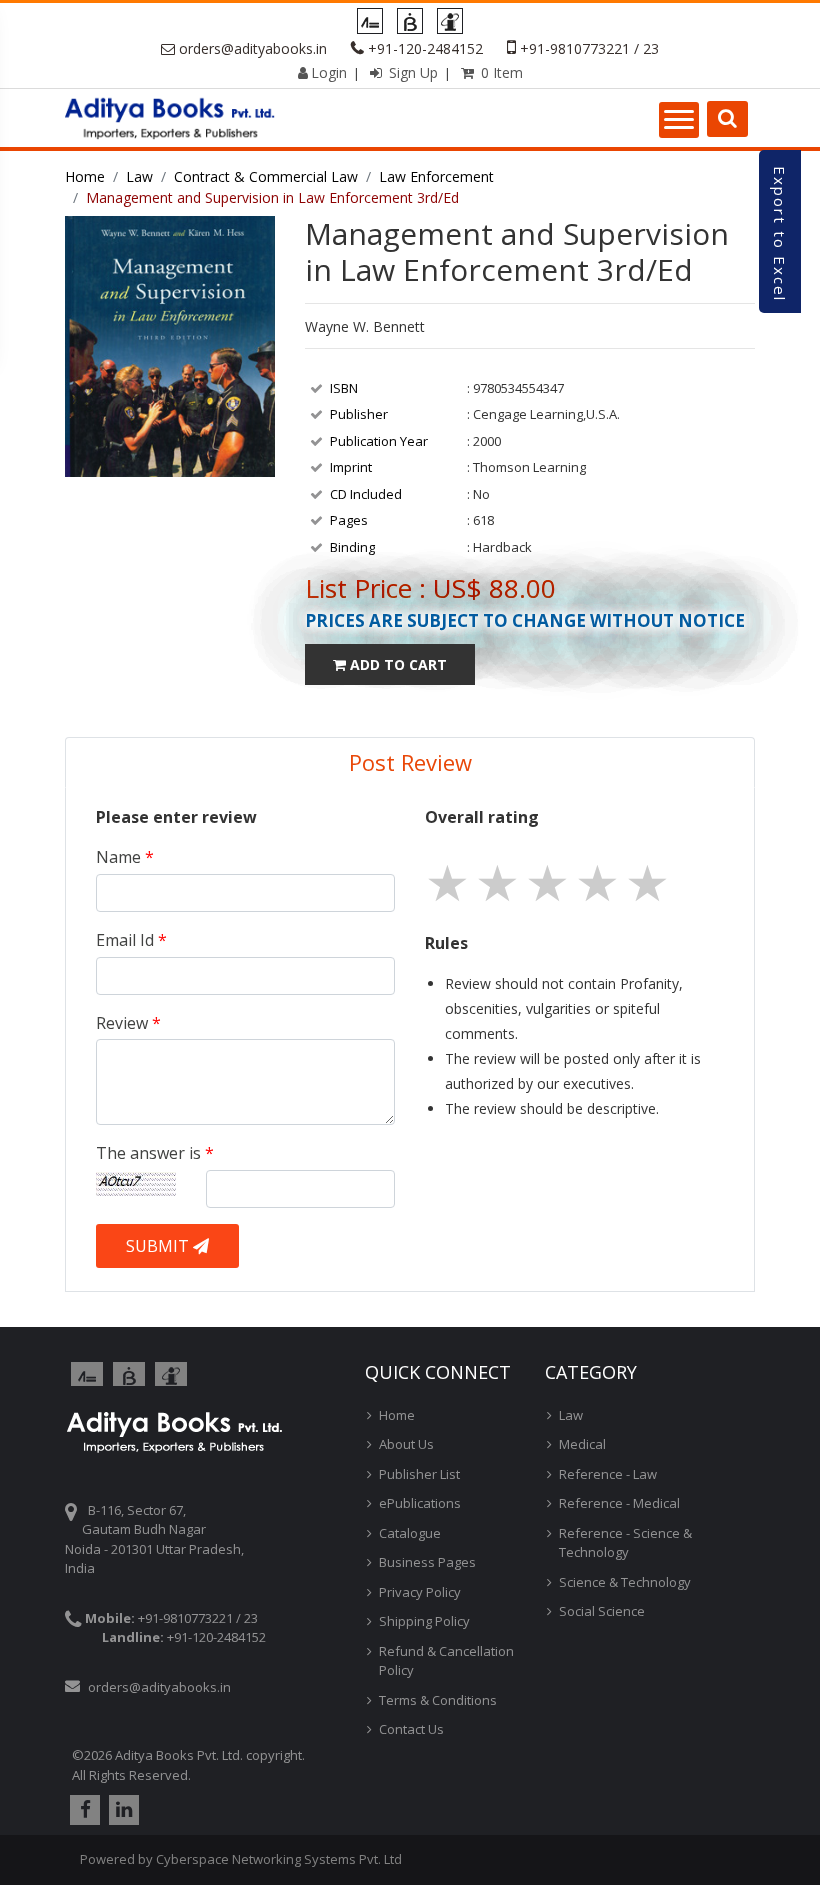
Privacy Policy (420, 1592)
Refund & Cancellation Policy (446, 1661)
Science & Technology (625, 1582)
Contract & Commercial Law (266, 176)
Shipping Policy (424, 1621)
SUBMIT (159, 1246)
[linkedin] (121, 1810)
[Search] (727, 119)
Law (139, 176)
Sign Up (411, 72)
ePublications (420, 1503)
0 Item (500, 72)
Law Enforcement (436, 176)
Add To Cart (396, 664)
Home (85, 176)
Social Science (602, 1611)
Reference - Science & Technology (625, 1543)
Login (329, 72)
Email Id (131, 940)
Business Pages (427, 1562)
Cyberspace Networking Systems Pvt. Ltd (279, 1859)
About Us (406, 1444)
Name (125, 857)
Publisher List (419, 1474)
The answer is (155, 1153)
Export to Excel (780, 234)
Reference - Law (608, 1474)
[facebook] (82, 1810)
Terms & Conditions (438, 1700)
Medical (582, 1444)
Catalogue (410, 1533)
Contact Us (411, 1729)
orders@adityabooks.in (253, 48)
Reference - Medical (619, 1503)
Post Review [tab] (410, 762)
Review (128, 1023)
